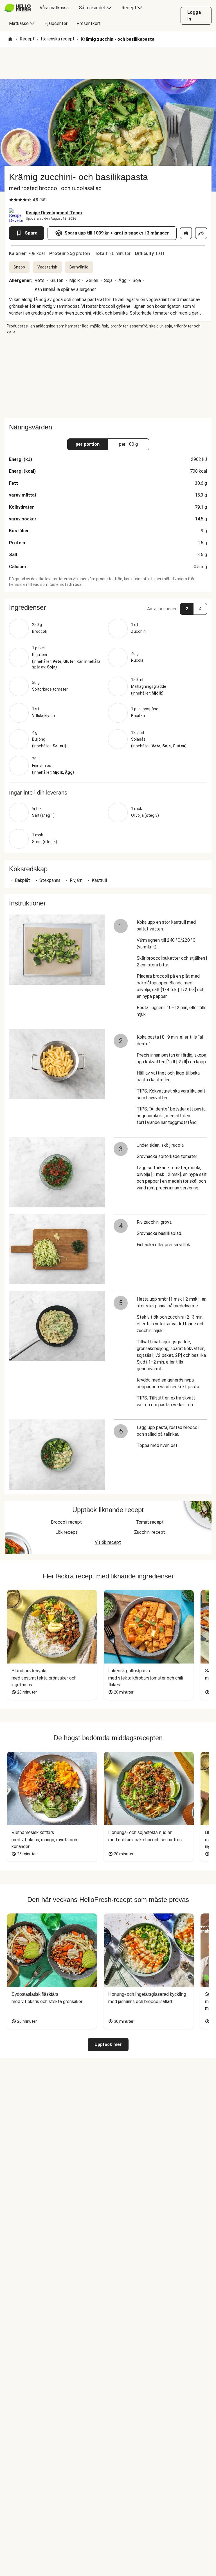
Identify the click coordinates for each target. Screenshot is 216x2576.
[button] (108, 607)
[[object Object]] (186, 233)
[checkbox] (11, 200)
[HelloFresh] (18, 8)
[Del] (201, 233)
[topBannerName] (108, 63)
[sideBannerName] (108, 376)
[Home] (10, 39)
